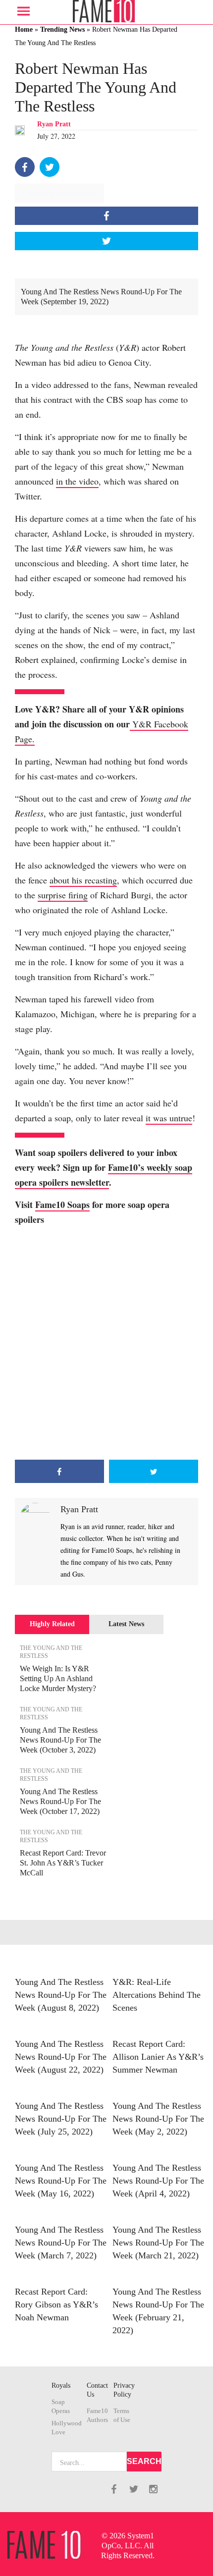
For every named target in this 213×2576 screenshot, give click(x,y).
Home (24, 29)
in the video (77, 481)
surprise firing (63, 895)
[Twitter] (50, 167)
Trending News (62, 29)
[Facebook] (25, 167)
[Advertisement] (106, 1343)
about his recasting (83, 880)
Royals (61, 2385)
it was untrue (169, 1118)
